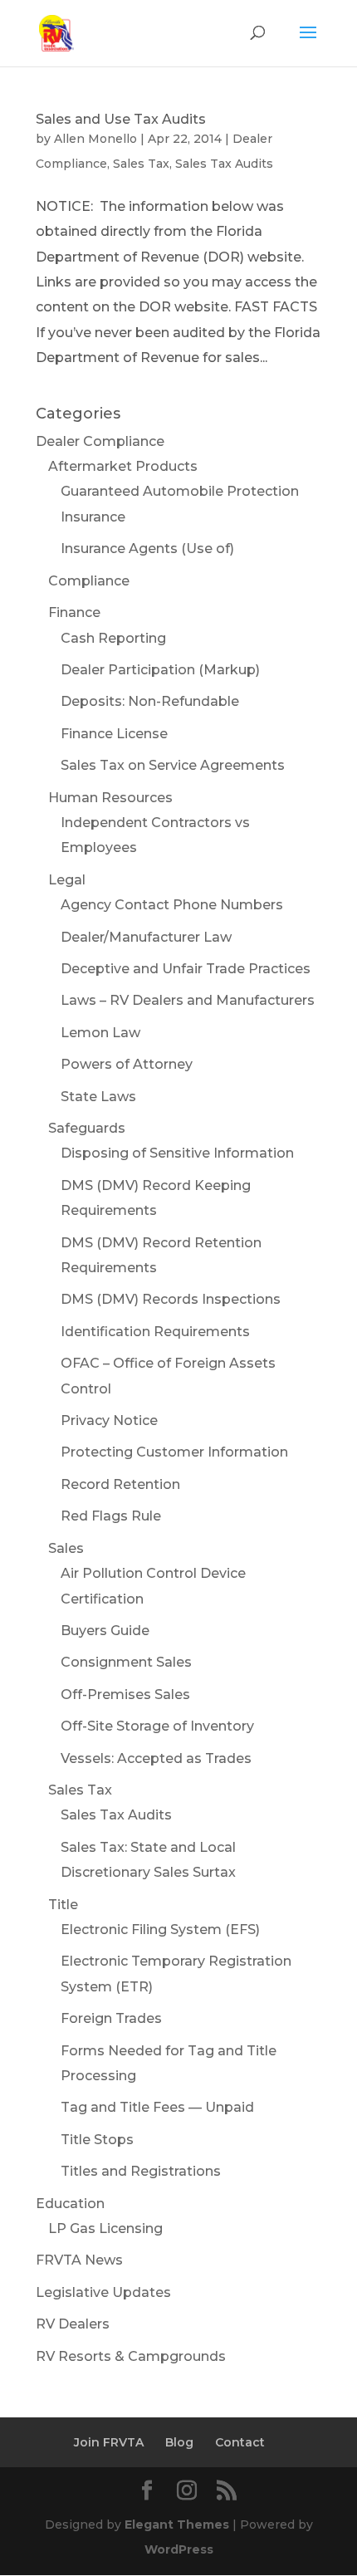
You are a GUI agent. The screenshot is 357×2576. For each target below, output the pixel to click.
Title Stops (97, 2140)
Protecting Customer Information (174, 1452)
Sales (66, 1548)
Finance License (114, 734)
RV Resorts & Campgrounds (131, 2356)
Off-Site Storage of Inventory (157, 1726)
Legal (67, 880)
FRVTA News (79, 2260)
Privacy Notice (109, 1420)
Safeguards (87, 1128)
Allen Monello (95, 139)
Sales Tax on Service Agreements (173, 765)
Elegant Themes (177, 2525)
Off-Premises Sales (125, 1694)
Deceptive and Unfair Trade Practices (186, 969)
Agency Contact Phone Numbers (172, 905)
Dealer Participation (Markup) (160, 670)
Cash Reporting (113, 638)
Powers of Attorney (127, 1064)
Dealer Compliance (100, 441)
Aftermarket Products (123, 466)
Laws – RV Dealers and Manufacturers (188, 1000)
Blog (179, 2442)
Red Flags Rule (111, 1516)
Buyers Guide (105, 1631)
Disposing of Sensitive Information (177, 1153)
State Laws (98, 1097)
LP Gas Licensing (105, 2228)
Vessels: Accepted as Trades (156, 1758)
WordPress (179, 2549)
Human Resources (110, 798)
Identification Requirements (155, 1332)
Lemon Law (100, 1033)
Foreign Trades (111, 2018)
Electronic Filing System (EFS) (160, 1930)
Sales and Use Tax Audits (121, 119)
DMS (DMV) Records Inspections (171, 1299)
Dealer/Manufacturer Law (146, 937)
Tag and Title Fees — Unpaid (157, 2107)
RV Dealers (73, 2324)
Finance (74, 612)
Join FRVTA (109, 2442)
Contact (240, 2442)
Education (70, 2204)
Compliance (89, 581)
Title (63, 1905)
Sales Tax (141, 164)
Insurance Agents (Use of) (147, 549)
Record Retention (120, 1484)
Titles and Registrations (141, 2171)
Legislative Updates (103, 2292)
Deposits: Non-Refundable (150, 701)
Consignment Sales (126, 1662)
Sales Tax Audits (224, 164)
